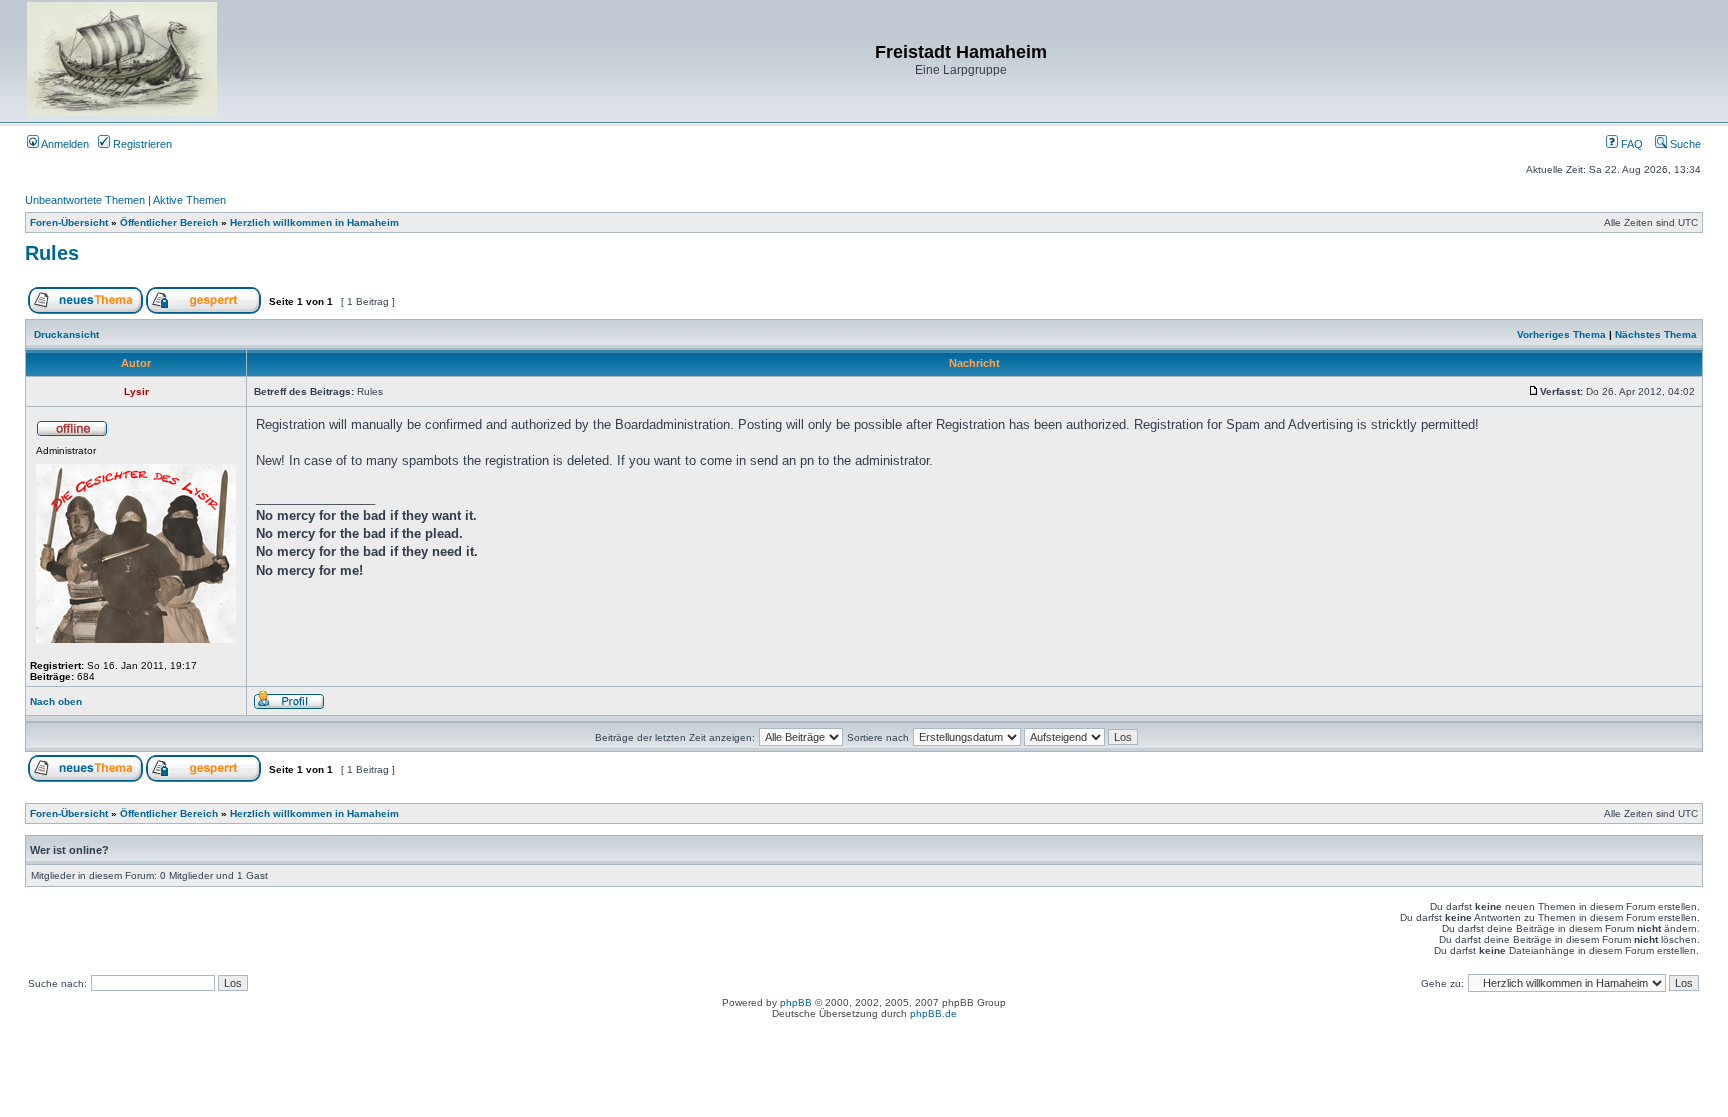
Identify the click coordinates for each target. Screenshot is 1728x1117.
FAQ (1630, 144)
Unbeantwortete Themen (85, 200)
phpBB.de (933, 1013)
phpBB (796, 1002)
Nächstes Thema (1656, 334)
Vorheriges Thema (1561, 334)
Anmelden (64, 144)
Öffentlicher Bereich (169, 222)
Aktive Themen (189, 200)
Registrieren (141, 144)
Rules (52, 253)
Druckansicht (66, 334)
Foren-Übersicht (69, 222)
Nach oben (56, 701)
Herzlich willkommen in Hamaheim (314, 222)
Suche (1684, 144)
